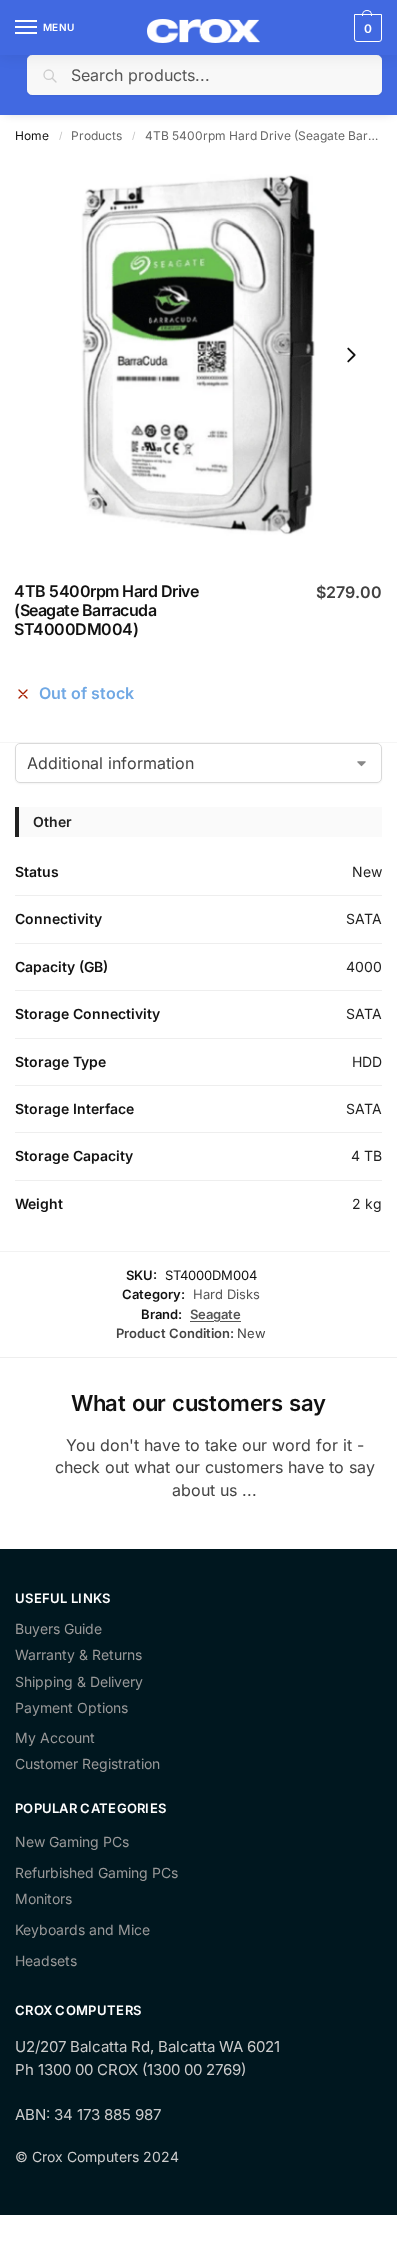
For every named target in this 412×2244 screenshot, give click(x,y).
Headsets (46, 1960)
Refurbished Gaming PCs (96, 1872)
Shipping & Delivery (79, 1682)
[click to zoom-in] (198, 354)
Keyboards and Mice (82, 1929)
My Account (55, 1738)
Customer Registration (87, 1764)
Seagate (215, 1314)
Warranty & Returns (78, 1655)
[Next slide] (351, 355)
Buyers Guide (58, 1629)
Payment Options (71, 1708)
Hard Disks (226, 1294)
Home (32, 135)
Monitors (43, 1898)
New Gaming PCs (72, 1841)
